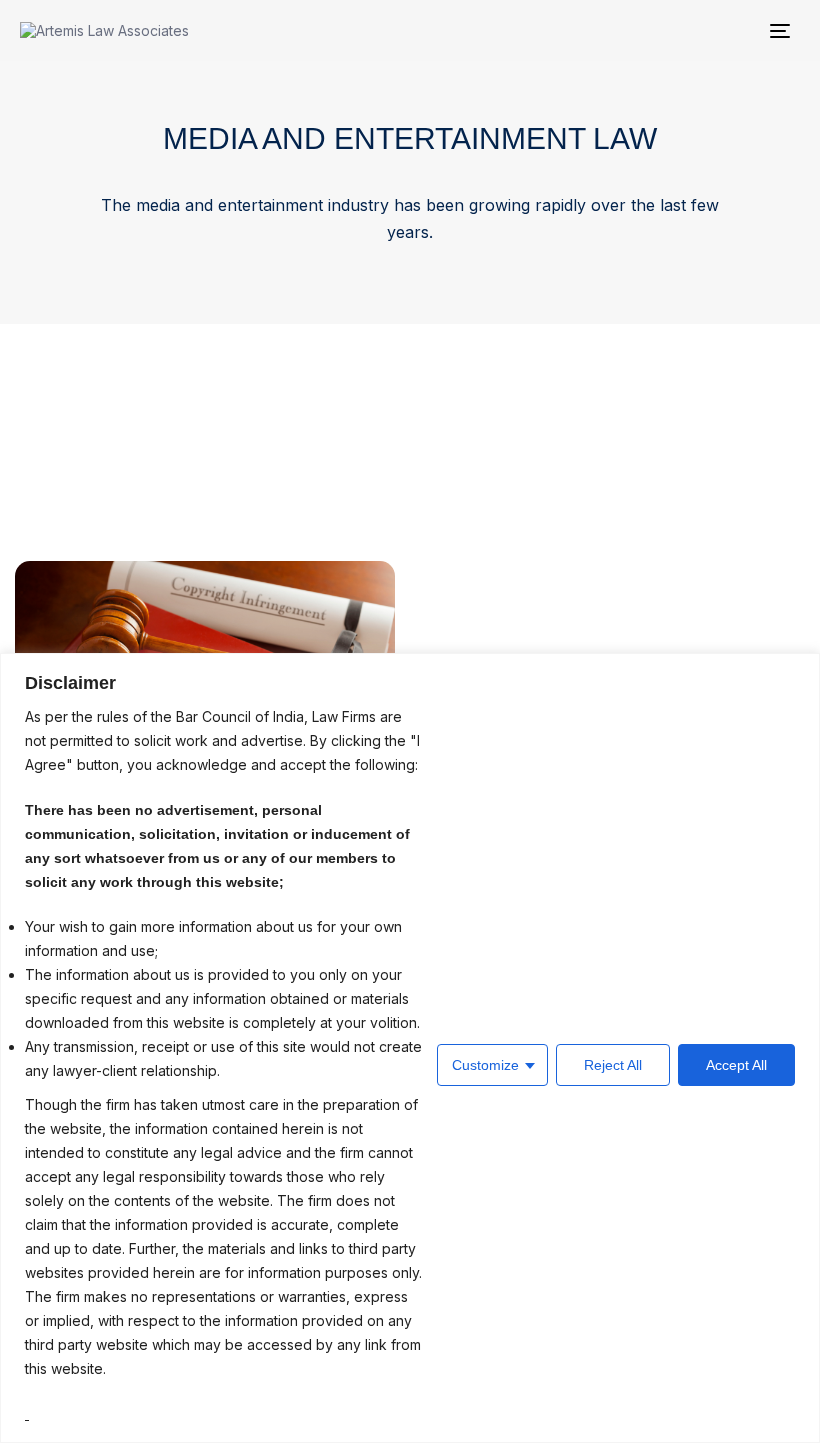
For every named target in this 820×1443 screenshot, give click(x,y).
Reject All (613, 1065)
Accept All (736, 1065)
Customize (485, 1065)
